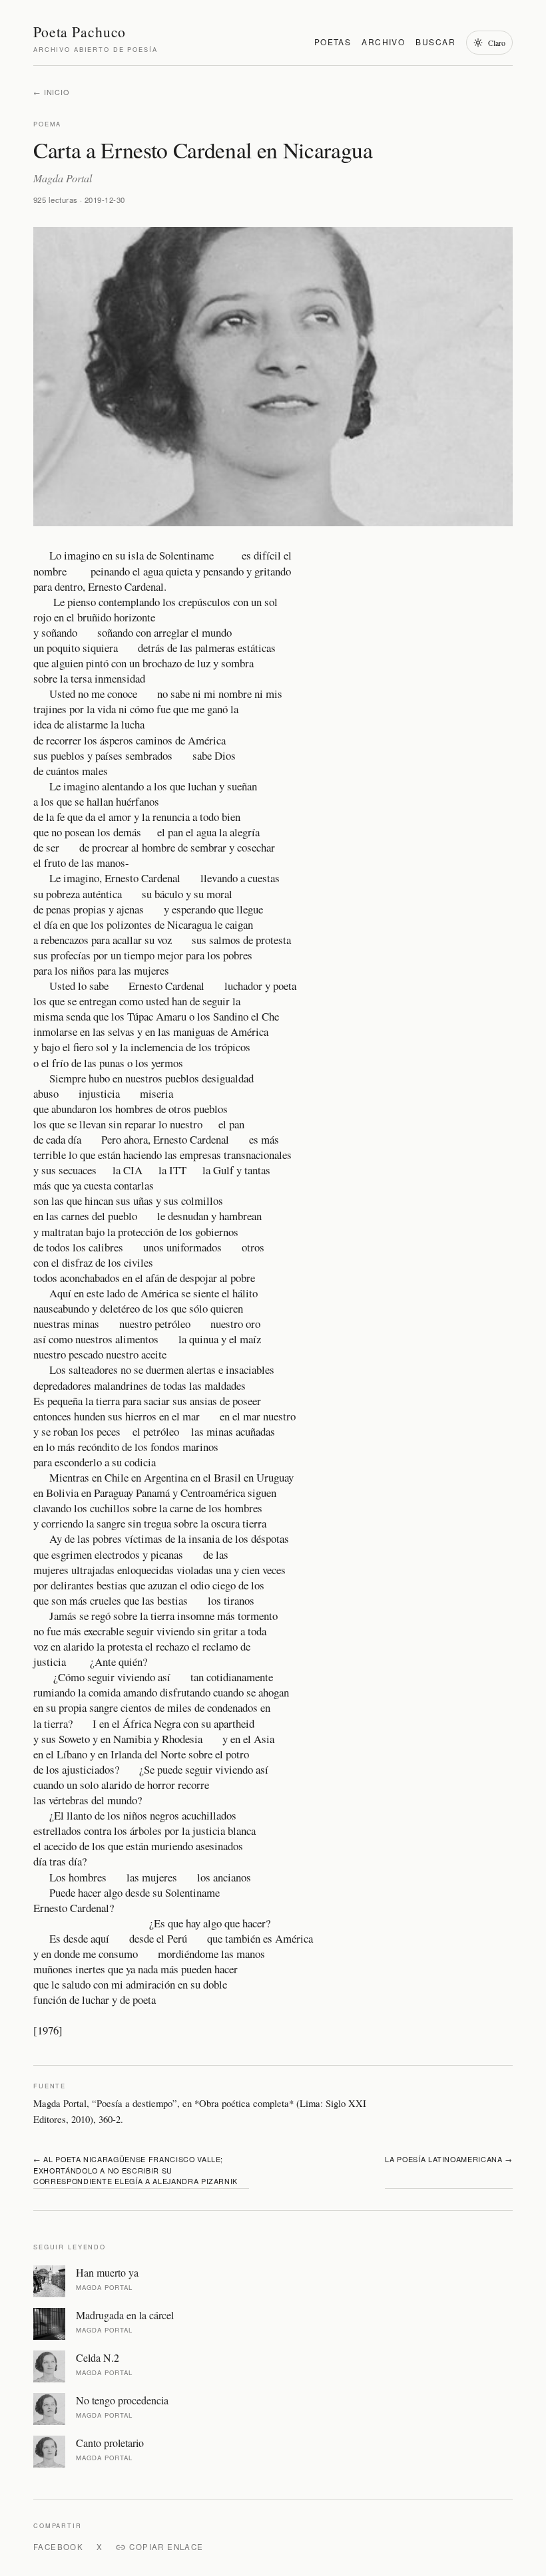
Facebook (58, 2547)
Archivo (383, 42)
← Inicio (51, 92)
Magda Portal (63, 178)
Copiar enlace (166, 2547)
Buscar (435, 42)
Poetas (333, 42)
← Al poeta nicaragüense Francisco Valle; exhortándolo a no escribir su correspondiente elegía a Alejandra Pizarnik (136, 2170)
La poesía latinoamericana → (449, 2159)
